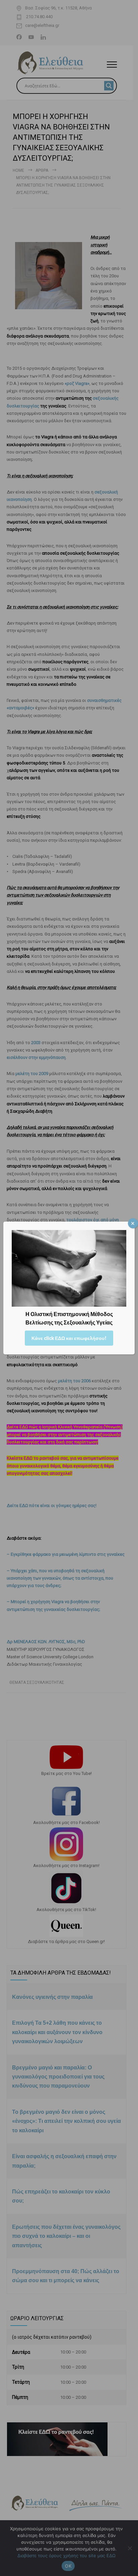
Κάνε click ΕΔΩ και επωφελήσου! (69, 1338)
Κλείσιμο (133, 1223)
